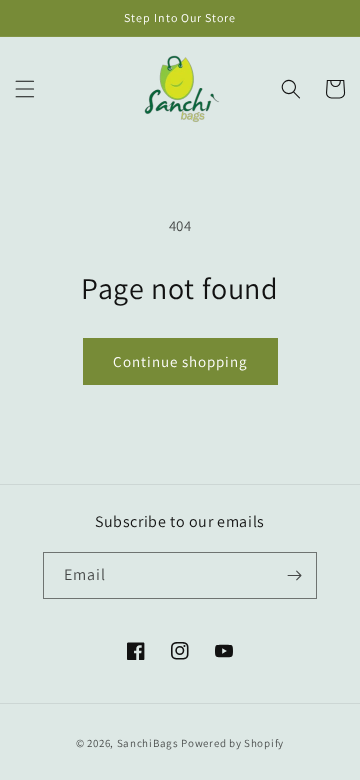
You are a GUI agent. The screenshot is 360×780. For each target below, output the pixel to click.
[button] (25, 89)
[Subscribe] (294, 575)
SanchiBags (148, 743)
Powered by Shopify (232, 743)
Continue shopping (180, 361)
